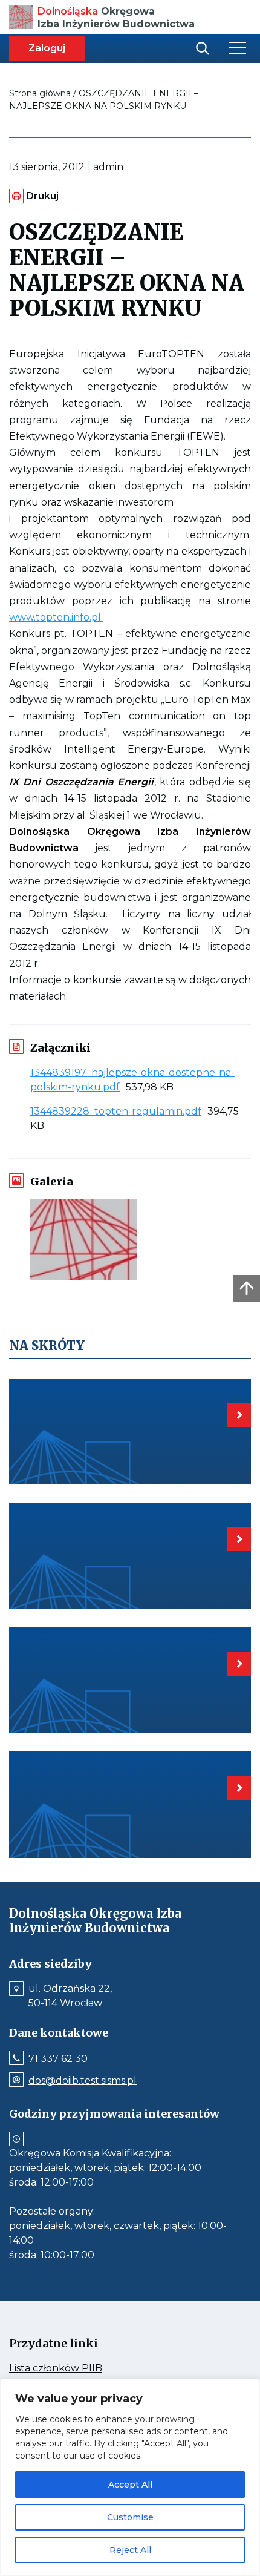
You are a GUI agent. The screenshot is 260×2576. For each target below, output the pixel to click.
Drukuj (42, 196)
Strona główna (40, 93)
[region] (130, 2477)
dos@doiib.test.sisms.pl (83, 2081)
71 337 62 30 (58, 2059)
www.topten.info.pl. (56, 617)
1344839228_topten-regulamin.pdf (119, 1111)
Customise (130, 2517)
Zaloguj (47, 48)
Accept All (130, 2485)
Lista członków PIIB (79, 2368)
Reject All (130, 2550)
